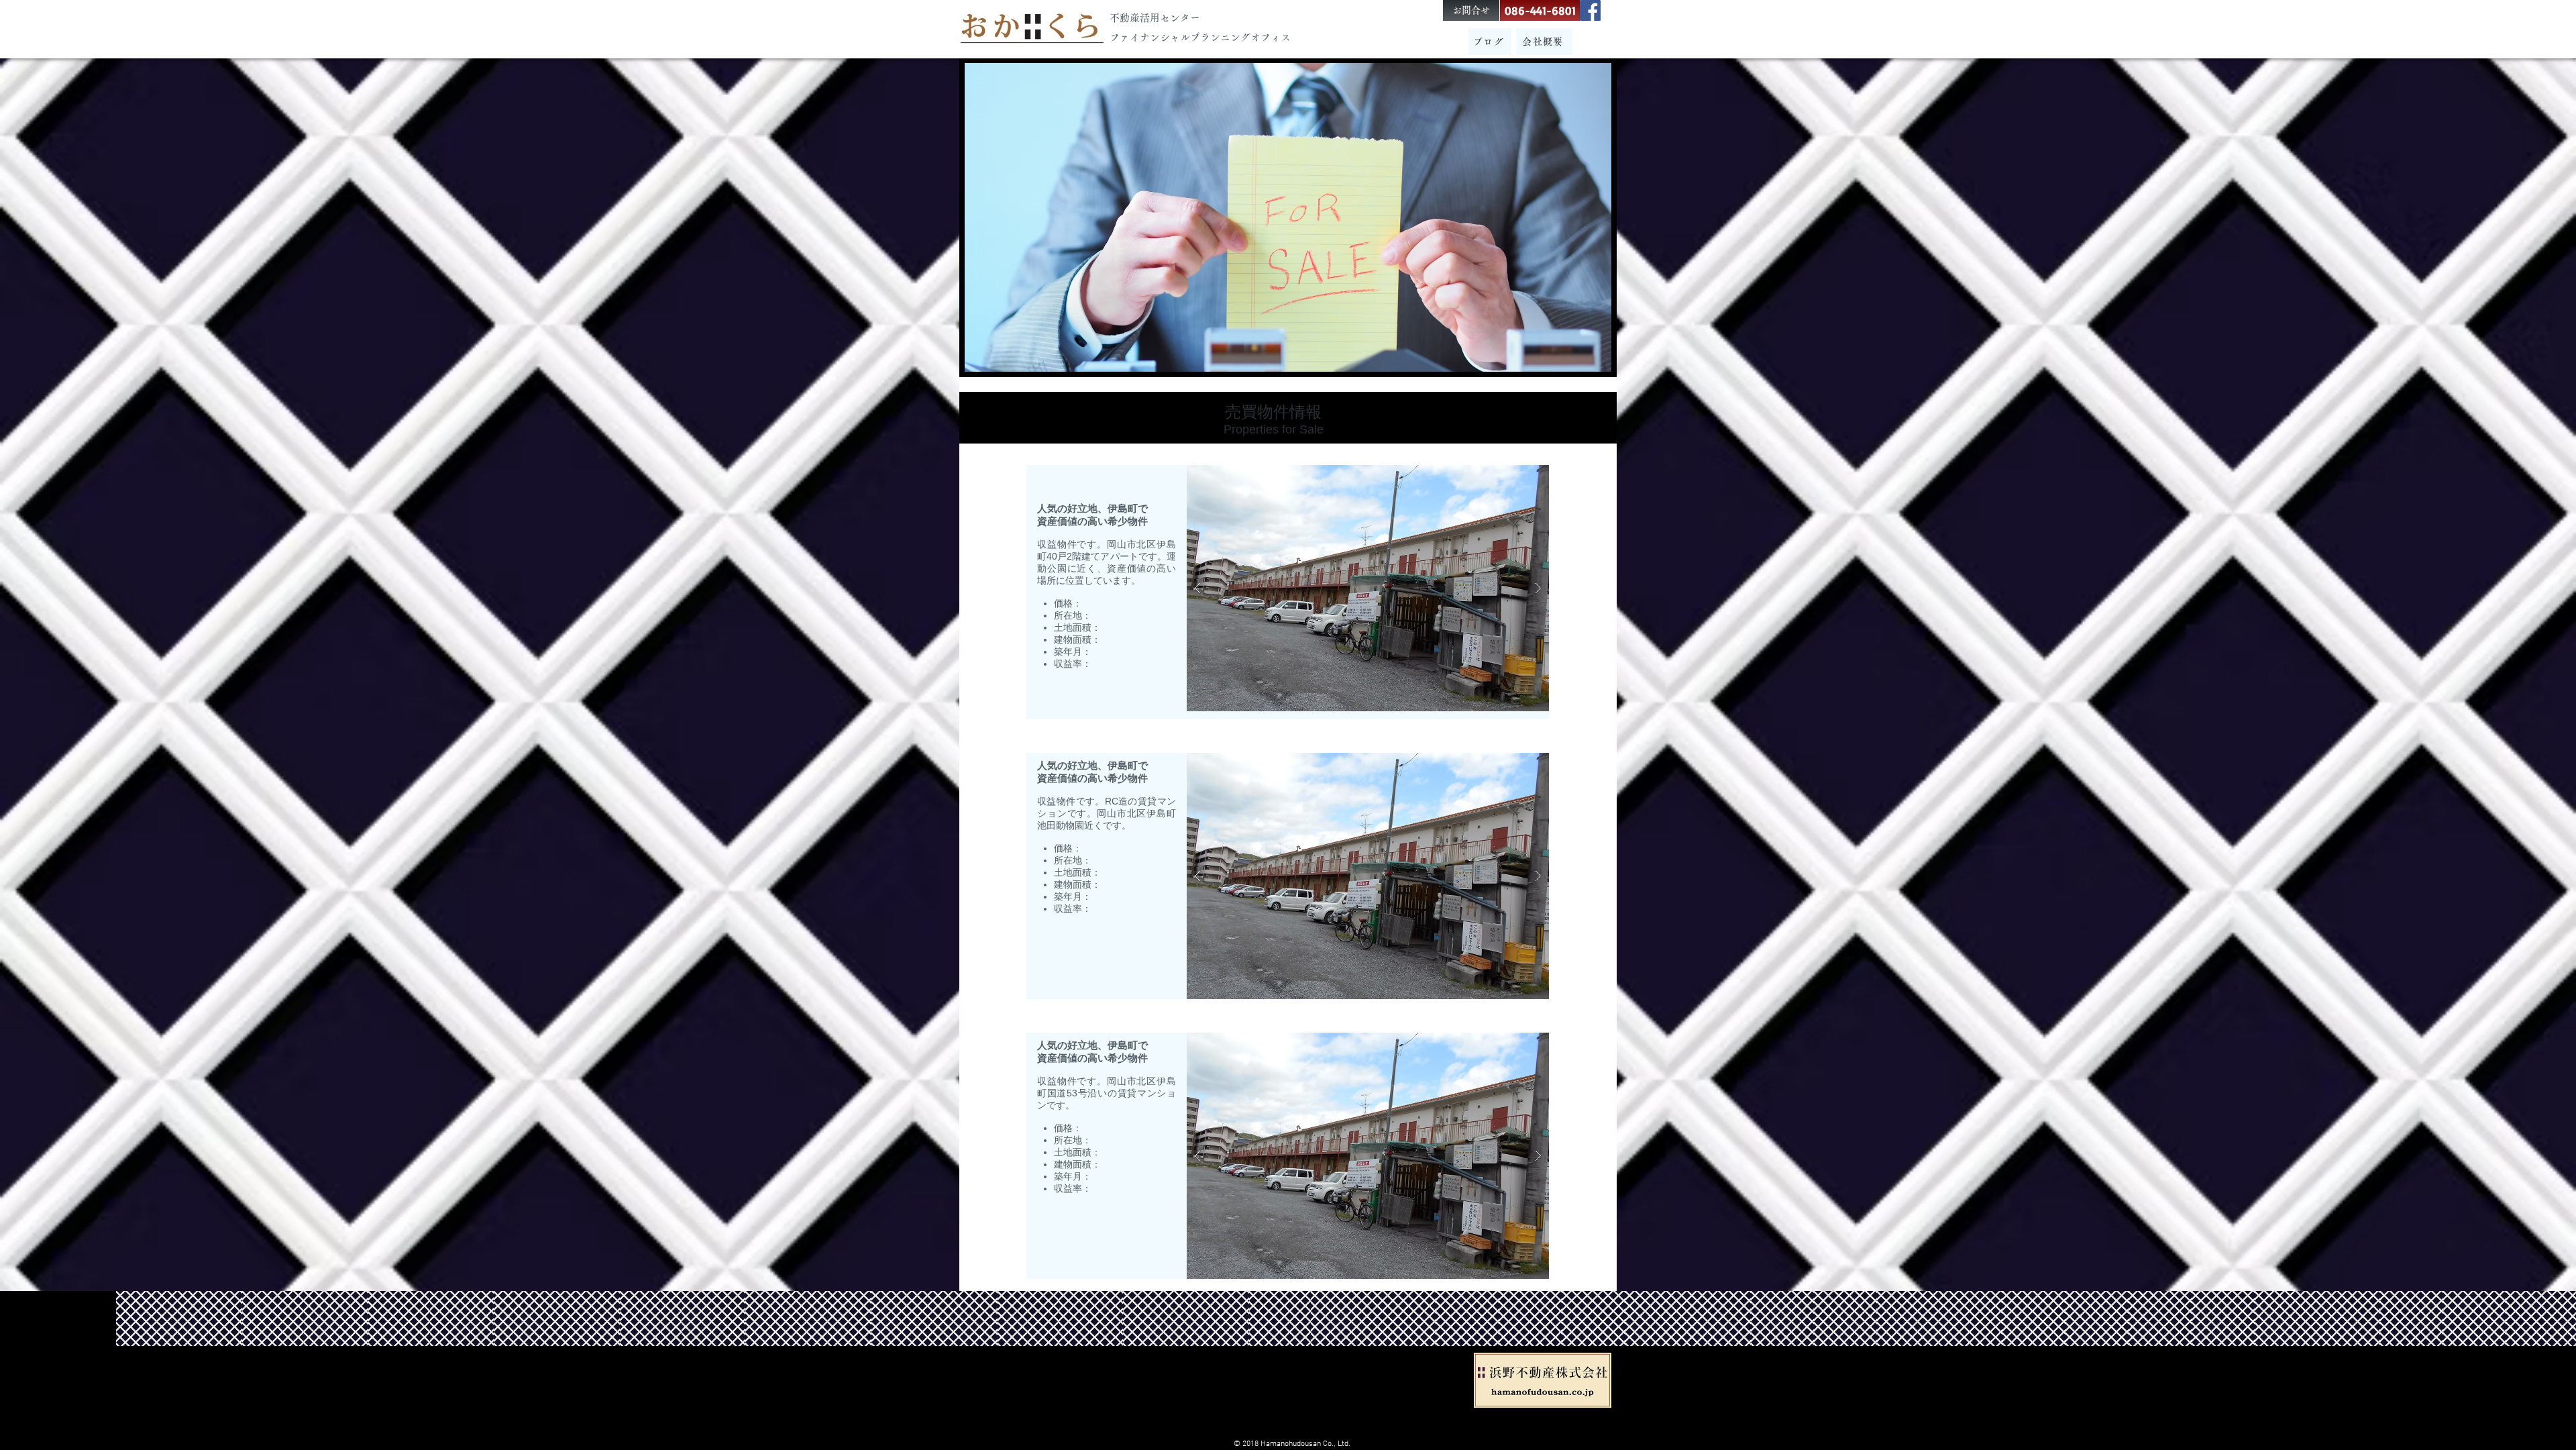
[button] (1368, 588)
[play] (1517, 476)
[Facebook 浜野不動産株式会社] (1590, 10)
